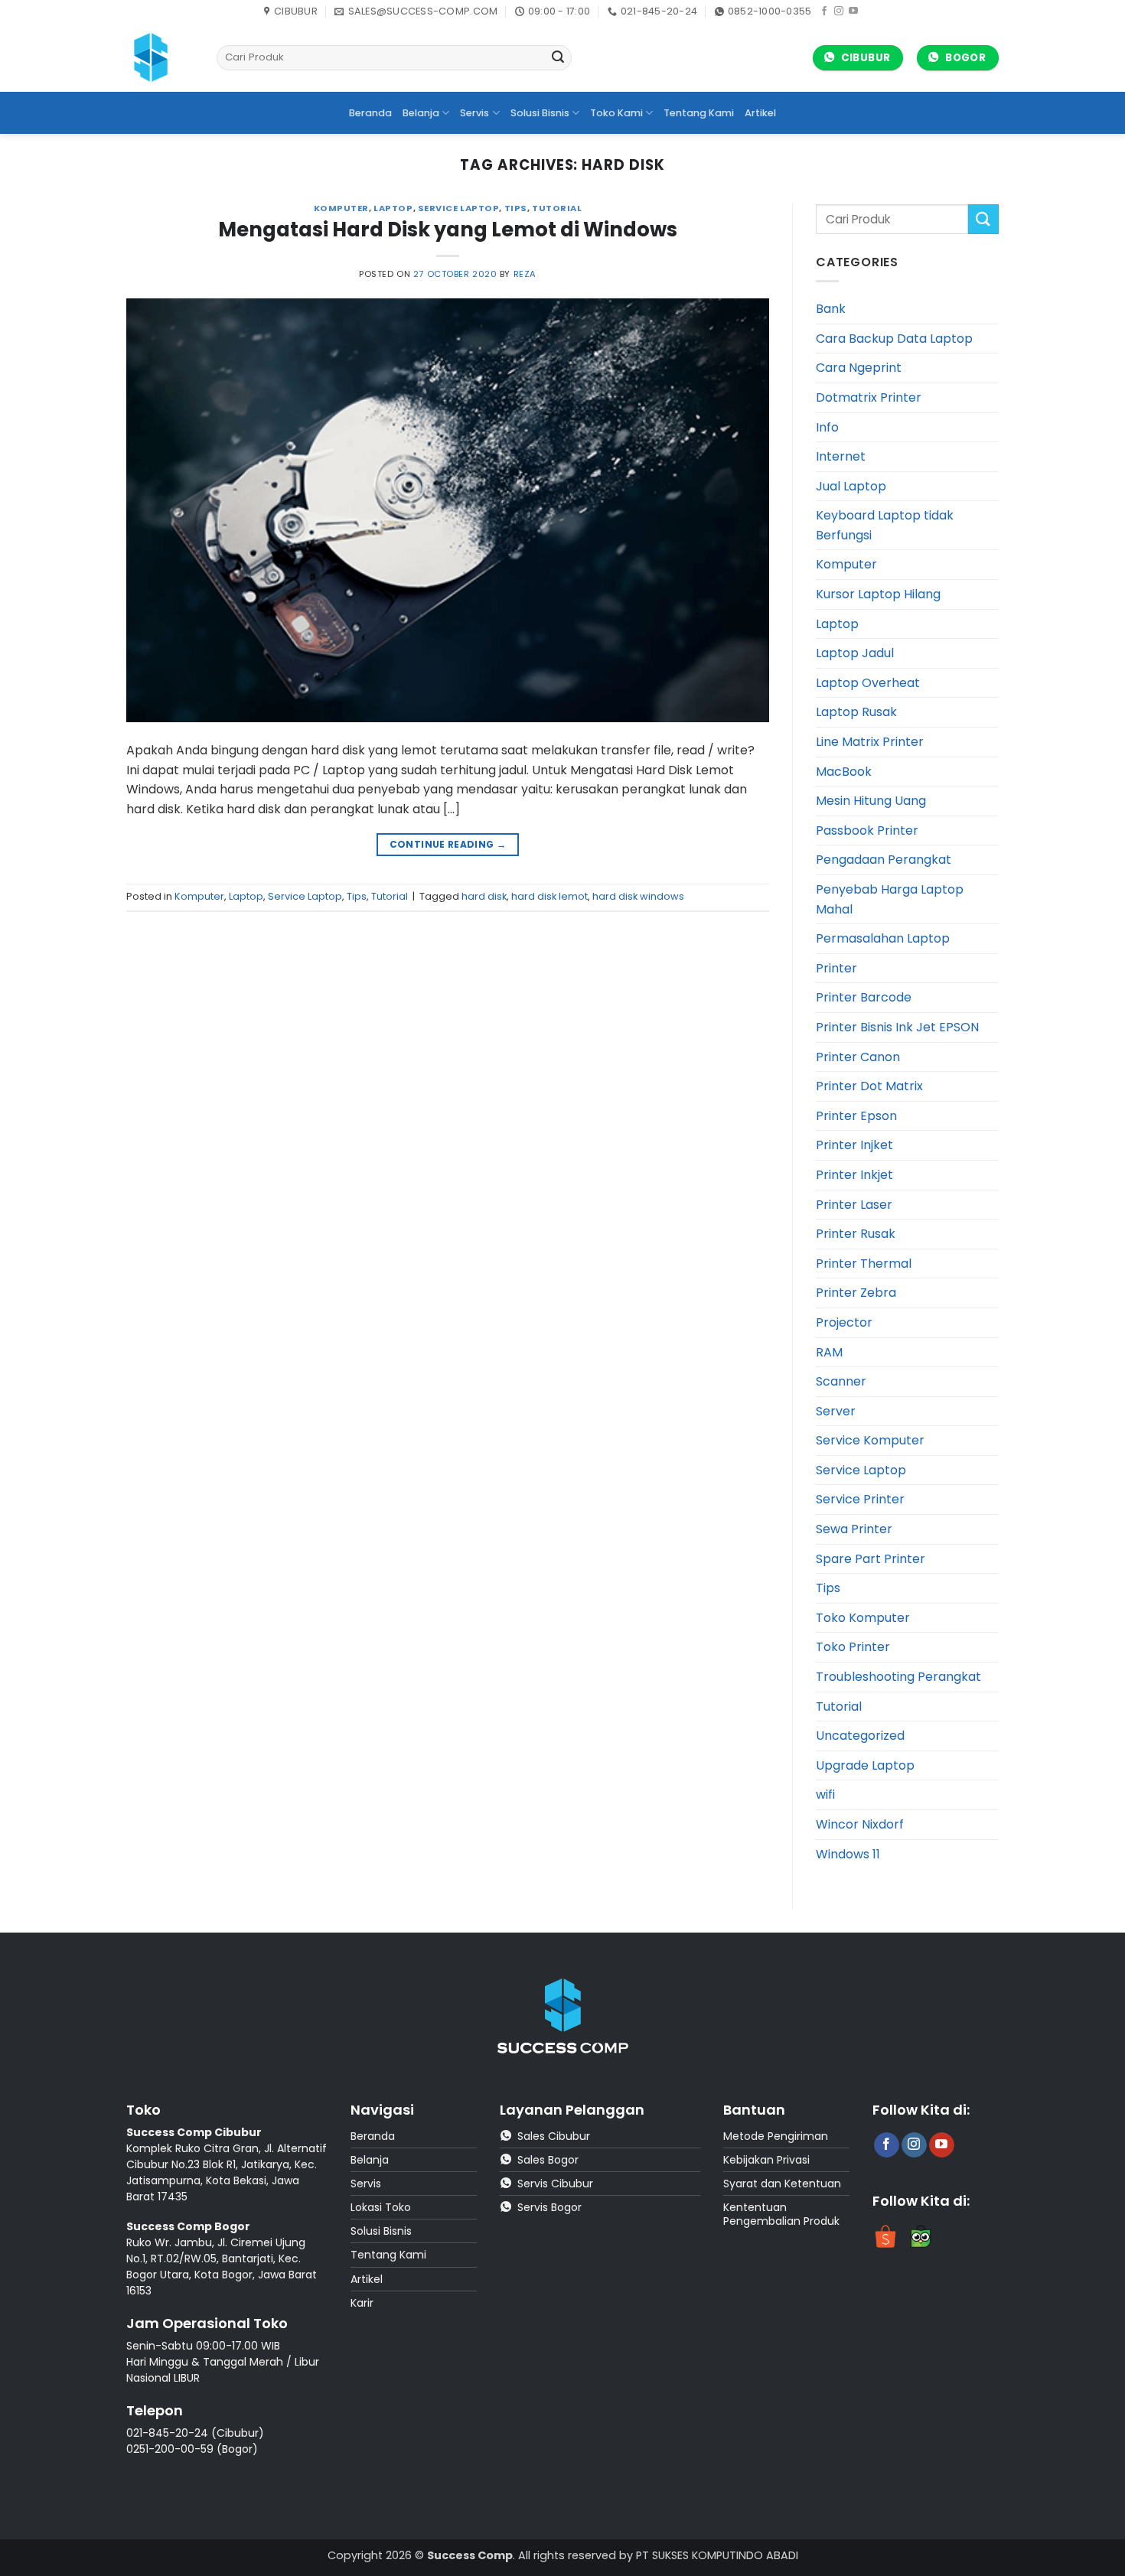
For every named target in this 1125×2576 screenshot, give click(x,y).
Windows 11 (848, 1854)
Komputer (341, 208)
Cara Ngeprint (859, 368)
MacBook (844, 772)
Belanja (421, 113)
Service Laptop (459, 208)
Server (836, 1411)
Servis (474, 113)
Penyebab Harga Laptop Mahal (890, 899)
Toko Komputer (863, 1618)
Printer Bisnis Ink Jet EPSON (897, 1027)
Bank (831, 309)
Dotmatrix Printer (869, 397)
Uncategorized (860, 1736)
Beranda (370, 113)
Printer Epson (856, 1116)
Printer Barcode (864, 997)
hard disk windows (638, 896)
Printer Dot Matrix (869, 1086)
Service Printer (860, 1499)
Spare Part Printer (871, 1559)
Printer (836, 968)
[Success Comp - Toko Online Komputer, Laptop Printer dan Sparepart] (160, 57)
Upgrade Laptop (865, 1765)
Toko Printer (853, 1647)
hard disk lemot (549, 896)
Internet (841, 456)
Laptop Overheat (868, 683)
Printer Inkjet (854, 1175)
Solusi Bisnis (540, 113)
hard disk (484, 896)
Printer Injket (854, 1145)
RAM (829, 1352)
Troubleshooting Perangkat (898, 1677)
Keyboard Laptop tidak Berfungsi (885, 525)
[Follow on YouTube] (853, 11)
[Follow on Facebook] (824, 11)
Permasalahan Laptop (883, 938)
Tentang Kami (699, 113)
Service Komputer (870, 1440)
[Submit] (558, 58)
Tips (516, 208)
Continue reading (448, 844)
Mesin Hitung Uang (871, 801)
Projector (844, 1322)
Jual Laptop (851, 486)
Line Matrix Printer (870, 742)
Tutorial (557, 208)
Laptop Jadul (855, 653)
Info (827, 427)
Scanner (841, 1381)
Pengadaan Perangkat (884, 860)
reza (525, 274)
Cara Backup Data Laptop (894, 339)
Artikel (760, 113)
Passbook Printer (867, 830)
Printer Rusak (856, 1234)
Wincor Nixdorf (860, 1824)
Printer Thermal (864, 1264)
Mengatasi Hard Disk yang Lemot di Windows (448, 230)
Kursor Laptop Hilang (878, 594)
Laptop (393, 208)
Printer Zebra (856, 1293)
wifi (825, 1794)
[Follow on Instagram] (839, 11)
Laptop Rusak (856, 712)
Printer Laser (854, 1205)
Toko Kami (616, 113)
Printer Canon (858, 1057)
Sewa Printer (854, 1529)
